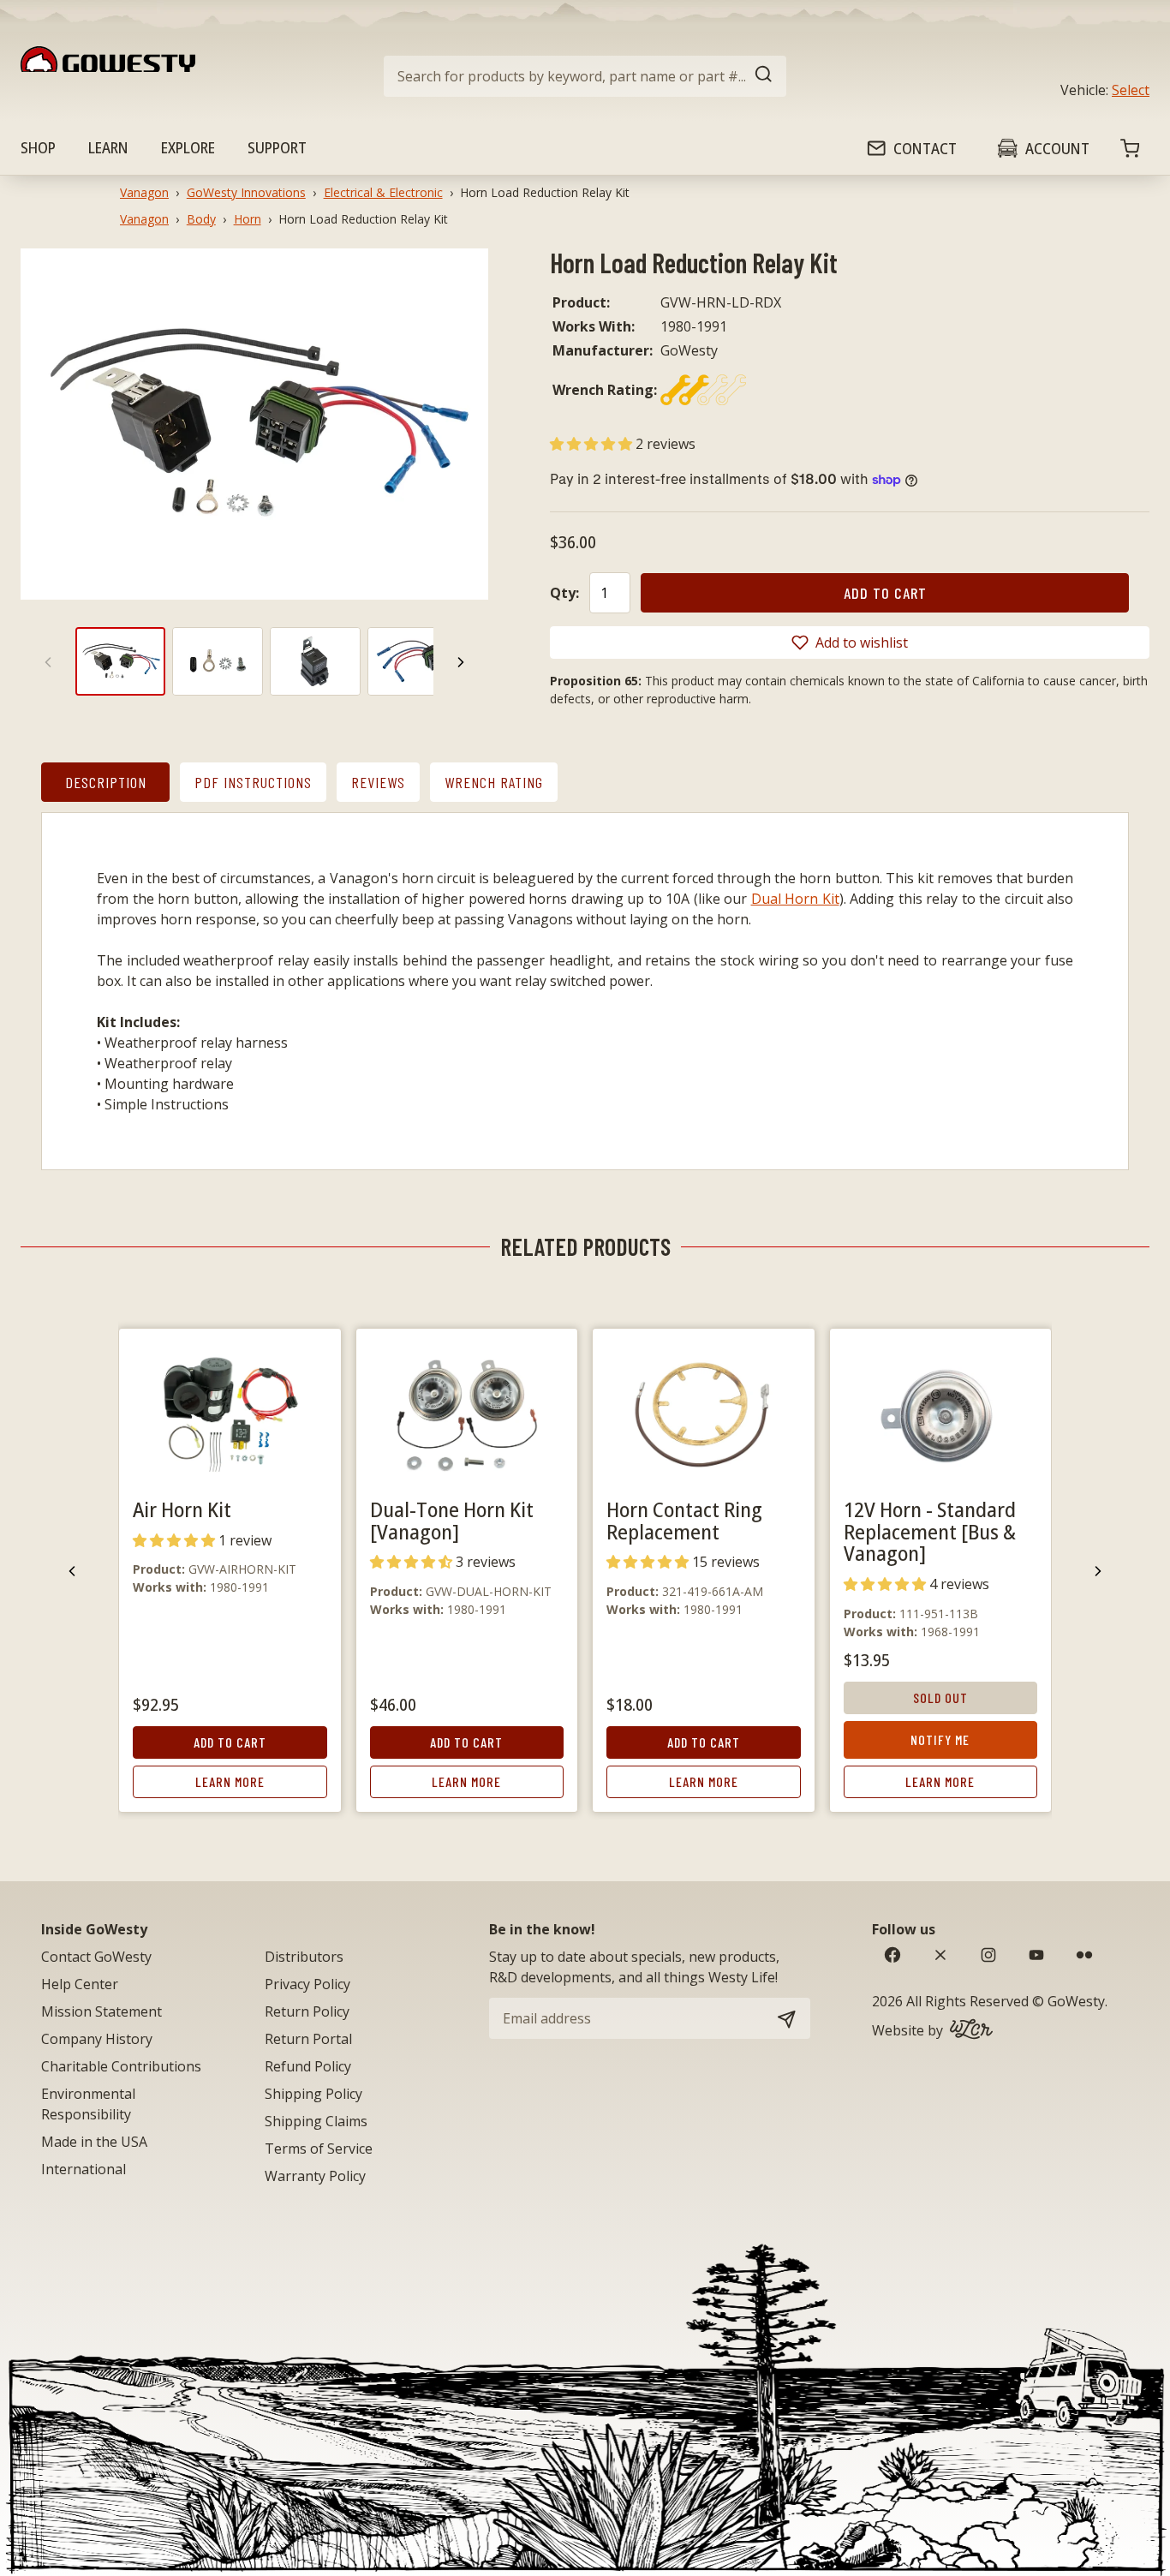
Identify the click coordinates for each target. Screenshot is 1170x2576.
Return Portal (308, 2039)
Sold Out (940, 1697)
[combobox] (585, 76)
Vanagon (144, 192)
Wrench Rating (494, 782)
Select (1131, 90)
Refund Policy (308, 2066)
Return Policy (307, 2011)
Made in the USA (94, 2142)
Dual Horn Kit (795, 899)
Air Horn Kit (182, 1509)
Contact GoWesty (96, 1957)
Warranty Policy (315, 2176)
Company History (97, 2039)
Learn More (230, 1781)
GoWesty (1076, 2001)
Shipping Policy (313, 2094)
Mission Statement (101, 2011)
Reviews (378, 782)
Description (106, 782)
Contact (925, 148)
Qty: (564, 593)
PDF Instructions (253, 782)
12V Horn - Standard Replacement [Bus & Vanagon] (930, 1531)
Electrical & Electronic (383, 192)
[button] (593, 444)
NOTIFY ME (940, 1739)
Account (1057, 148)
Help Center (80, 1984)
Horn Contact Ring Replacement (684, 1520)
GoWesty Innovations (246, 192)
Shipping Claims (316, 2121)
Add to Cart (230, 1742)
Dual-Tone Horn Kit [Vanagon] (452, 1520)
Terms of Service (319, 2149)
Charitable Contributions (121, 2066)
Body (201, 219)
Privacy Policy (307, 1984)
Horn (248, 219)
